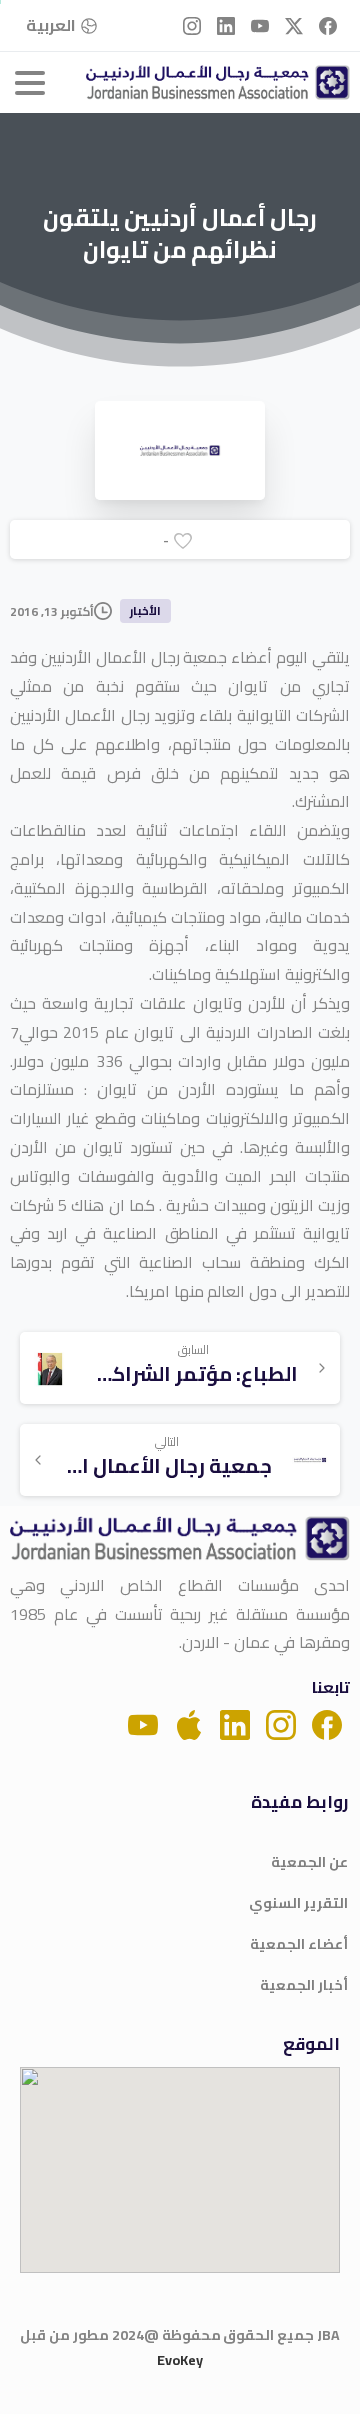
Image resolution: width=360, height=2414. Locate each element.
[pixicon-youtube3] (143, 1724)
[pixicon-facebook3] (327, 1724)
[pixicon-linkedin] (235, 1724)
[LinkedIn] (226, 25)
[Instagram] (192, 25)
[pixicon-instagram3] (281, 1724)
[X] (294, 25)
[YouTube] (260, 25)
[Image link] (180, 1538)
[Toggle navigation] (30, 83)
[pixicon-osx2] (189, 1724)
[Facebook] (328, 25)
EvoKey (179, 2360)
